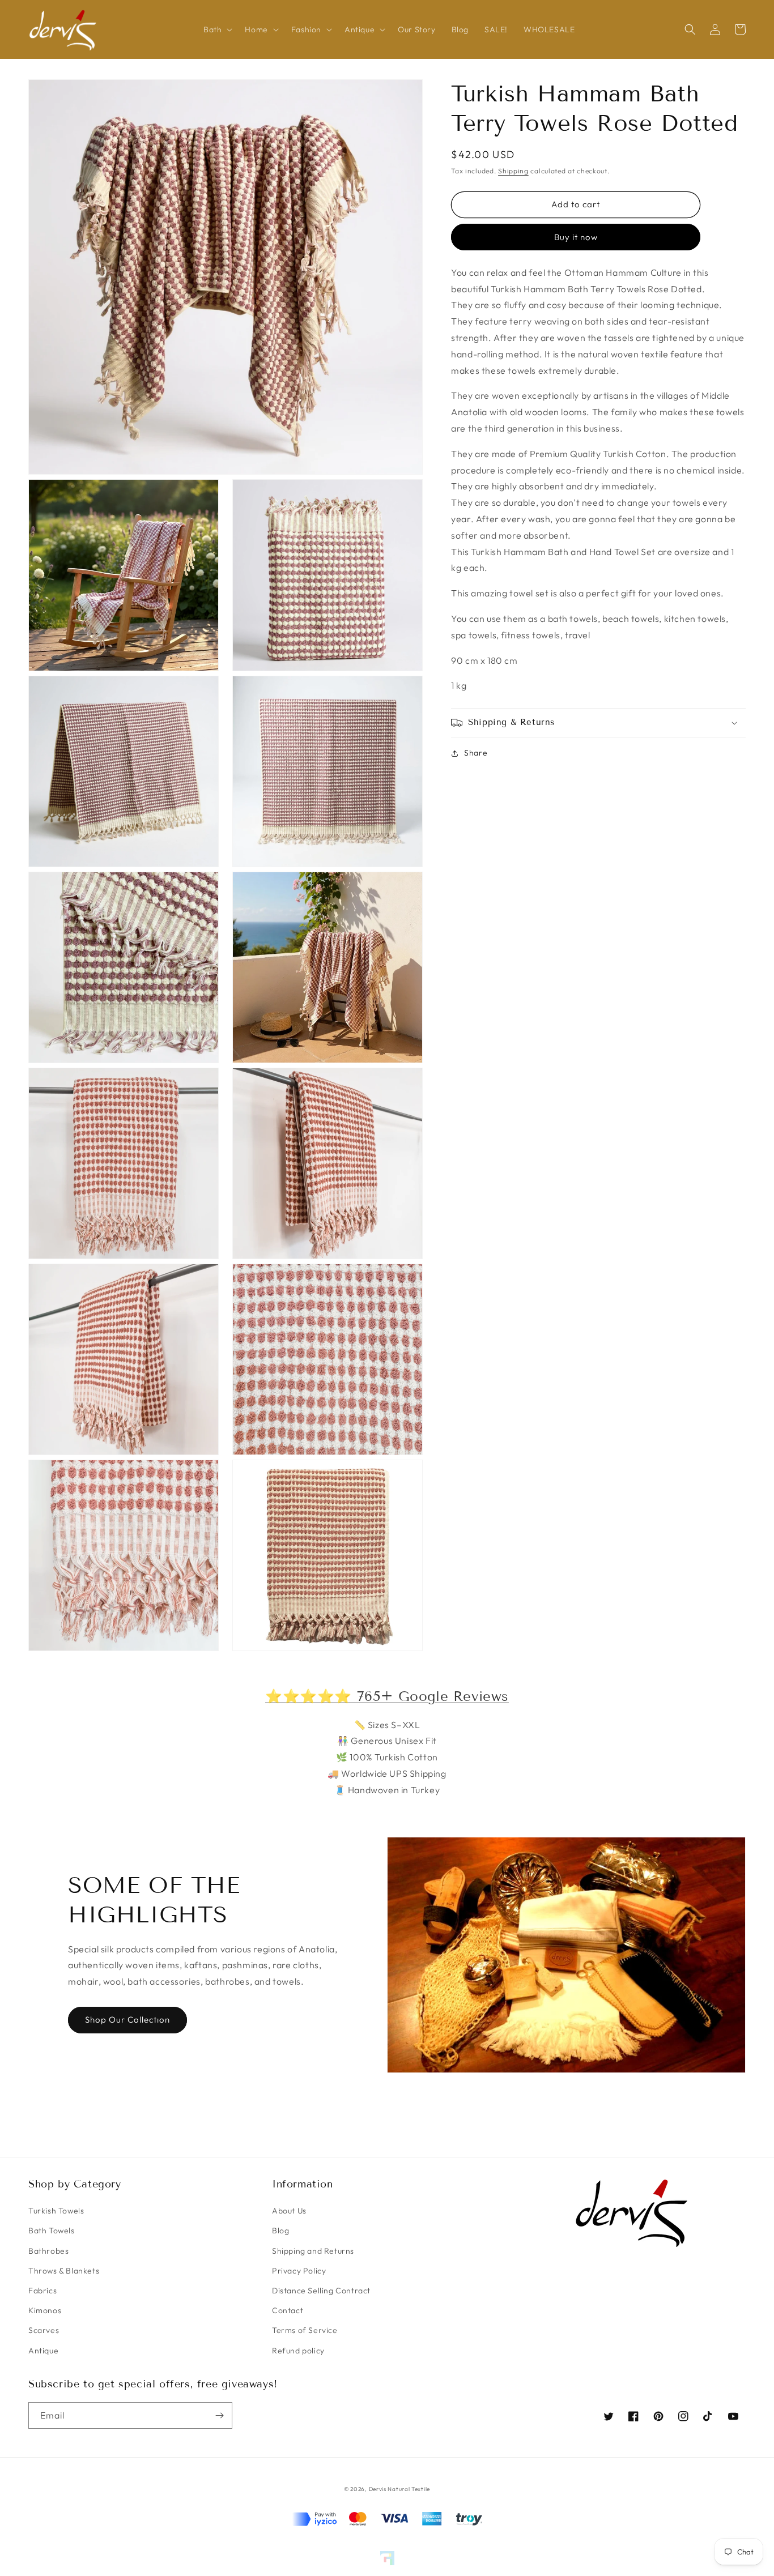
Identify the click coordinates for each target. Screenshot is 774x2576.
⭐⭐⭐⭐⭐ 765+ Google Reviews (387, 1696)
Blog (280, 2230)
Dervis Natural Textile (399, 2489)
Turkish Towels (56, 2211)
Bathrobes (48, 2251)
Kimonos (45, 2310)
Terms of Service (305, 2330)
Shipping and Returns (313, 2251)
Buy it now (576, 237)
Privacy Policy (299, 2271)
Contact (288, 2310)
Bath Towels (52, 2230)
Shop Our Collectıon (127, 2020)
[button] (216, 29)
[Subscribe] (219, 2415)
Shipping (513, 171)
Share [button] (476, 753)
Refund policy (298, 2351)
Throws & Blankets (64, 2271)
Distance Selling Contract (321, 2291)
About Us (289, 2211)
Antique (43, 2351)
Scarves (44, 2330)
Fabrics (42, 2291)
